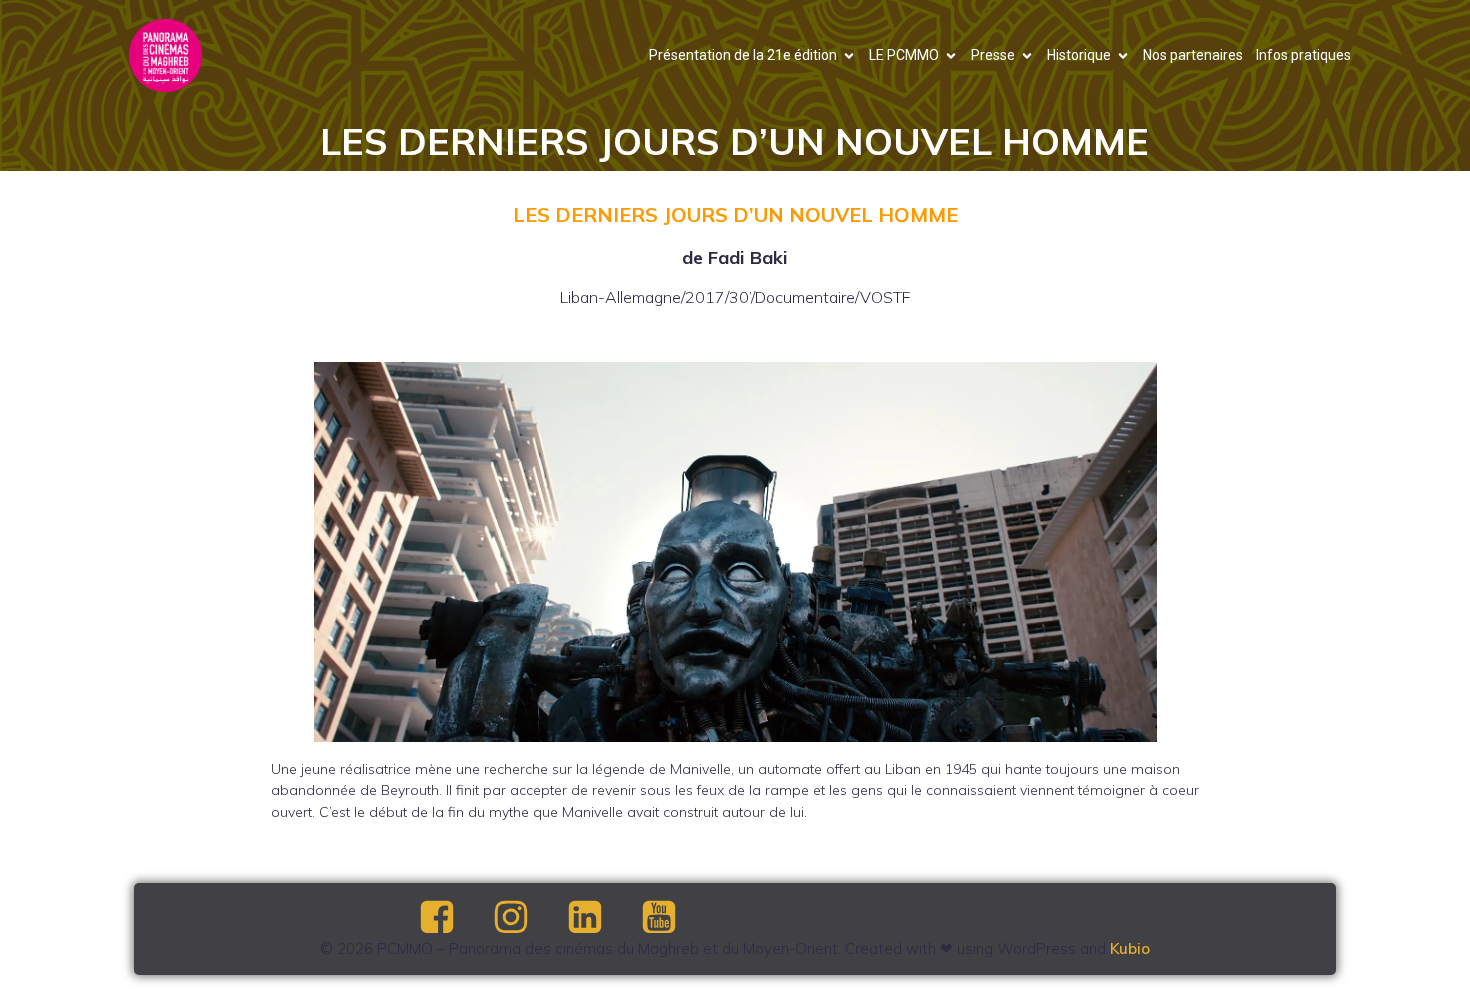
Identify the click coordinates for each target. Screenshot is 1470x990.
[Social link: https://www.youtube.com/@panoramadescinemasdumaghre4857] (676, 918)
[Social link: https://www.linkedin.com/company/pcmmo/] (602, 918)
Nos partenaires (1193, 55)
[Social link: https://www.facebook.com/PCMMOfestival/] (454, 918)
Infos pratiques (1303, 55)
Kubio (1130, 948)
